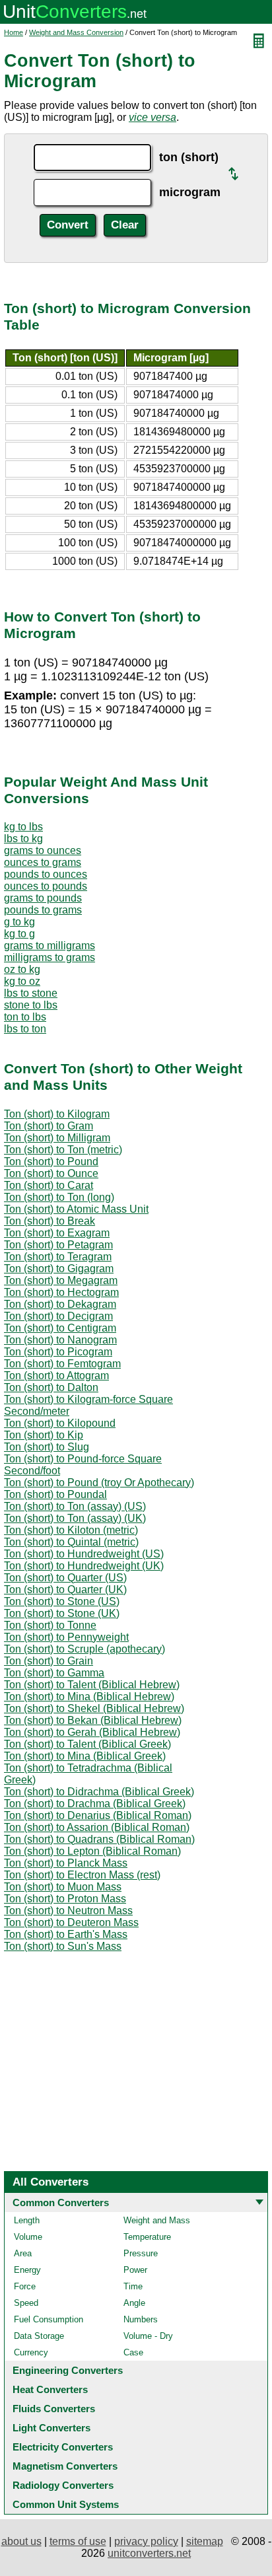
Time (133, 2286)
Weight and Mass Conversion (76, 32)
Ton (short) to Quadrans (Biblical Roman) (99, 1839)
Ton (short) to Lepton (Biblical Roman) (92, 1851)
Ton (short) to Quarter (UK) (65, 1590)
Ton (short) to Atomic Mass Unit (76, 1209)
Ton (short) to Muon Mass (63, 1887)
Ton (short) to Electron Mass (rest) (82, 1875)
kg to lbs (23, 827)
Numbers (141, 2319)
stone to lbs (31, 1005)
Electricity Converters (63, 2447)
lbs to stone (31, 993)
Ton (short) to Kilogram (57, 1114)
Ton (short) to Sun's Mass (63, 1946)
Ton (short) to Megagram (61, 1280)
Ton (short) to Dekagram (60, 1304)
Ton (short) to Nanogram (60, 1340)
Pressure (141, 2253)
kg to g (19, 934)
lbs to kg (23, 839)
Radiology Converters (63, 2485)
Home (14, 32)
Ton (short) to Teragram (58, 1257)
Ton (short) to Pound (51, 1162)
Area (23, 2253)
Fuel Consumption (49, 2319)
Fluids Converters (54, 2409)
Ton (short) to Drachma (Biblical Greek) (95, 1804)
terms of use (78, 2541)
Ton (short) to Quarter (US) (65, 1578)
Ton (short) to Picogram (58, 1352)
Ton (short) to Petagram (58, 1245)
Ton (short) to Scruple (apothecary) (85, 1649)
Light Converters (51, 2428)
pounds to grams (43, 910)
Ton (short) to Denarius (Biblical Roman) (98, 1815)
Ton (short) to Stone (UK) (62, 1613)
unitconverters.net (149, 2553)
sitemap (205, 2541)
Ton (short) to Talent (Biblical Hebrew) (92, 1685)
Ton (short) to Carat (49, 1185)
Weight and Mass (157, 2220)
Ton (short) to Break (50, 1221)
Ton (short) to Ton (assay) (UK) (75, 1518)
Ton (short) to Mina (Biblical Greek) (85, 1756)
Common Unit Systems (66, 2504)
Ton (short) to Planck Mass (66, 1863)
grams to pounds (43, 898)
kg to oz (22, 981)
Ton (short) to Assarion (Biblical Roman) (97, 1827)
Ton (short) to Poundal (55, 1494)
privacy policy (146, 2541)
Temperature (147, 2237)
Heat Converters (50, 2389)
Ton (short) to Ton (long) (59, 1197)
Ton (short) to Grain (49, 1661)
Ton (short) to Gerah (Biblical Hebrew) (92, 1732)
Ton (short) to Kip (44, 1435)
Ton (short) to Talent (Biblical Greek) (87, 1744)
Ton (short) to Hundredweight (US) (84, 1554)
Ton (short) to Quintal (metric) (71, 1542)
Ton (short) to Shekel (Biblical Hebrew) (94, 1708)
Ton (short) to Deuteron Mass (71, 1922)
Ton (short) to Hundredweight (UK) (84, 1566)
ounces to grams (43, 862)
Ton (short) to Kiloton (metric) (71, 1530)
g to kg (19, 922)
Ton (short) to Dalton (51, 1387)
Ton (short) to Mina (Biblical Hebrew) (89, 1697)
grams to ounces (43, 850)
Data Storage (39, 2336)
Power (135, 2270)
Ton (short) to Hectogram (61, 1292)
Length (27, 2220)
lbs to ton (25, 1029)
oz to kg (22, 969)
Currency (31, 2352)
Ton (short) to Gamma (54, 1673)
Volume (28, 2237)
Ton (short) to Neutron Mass (68, 1911)
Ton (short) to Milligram (57, 1138)
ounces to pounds (46, 886)
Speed (26, 2303)
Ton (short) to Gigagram (59, 1269)
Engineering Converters (68, 2370)
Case (133, 2352)
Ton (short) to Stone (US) (62, 1601)
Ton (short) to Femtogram (62, 1364)
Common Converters (61, 2202)
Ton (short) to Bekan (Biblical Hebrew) (93, 1720)
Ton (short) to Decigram (58, 1316)
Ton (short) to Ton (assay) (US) (75, 1506)
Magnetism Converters (65, 2466)
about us (21, 2541)
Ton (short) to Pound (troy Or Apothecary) (99, 1483)
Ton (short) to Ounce (51, 1173)
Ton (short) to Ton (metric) (63, 1150)
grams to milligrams (50, 946)
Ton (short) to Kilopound (60, 1423)
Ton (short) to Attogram (56, 1376)
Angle (134, 2303)
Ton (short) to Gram (49, 1126)
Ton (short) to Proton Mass (65, 1899)
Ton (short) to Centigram (60, 1328)
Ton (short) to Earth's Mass (66, 1934)
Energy (27, 2270)
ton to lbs (25, 1017)
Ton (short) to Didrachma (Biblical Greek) (99, 1792)
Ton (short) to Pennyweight (66, 1637)
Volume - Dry (148, 2336)
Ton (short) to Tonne (50, 1625)
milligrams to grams (50, 957)
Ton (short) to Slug (47, 1447)
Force (25, 2286)
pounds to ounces (46, 874)
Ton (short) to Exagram (57, 1233)
